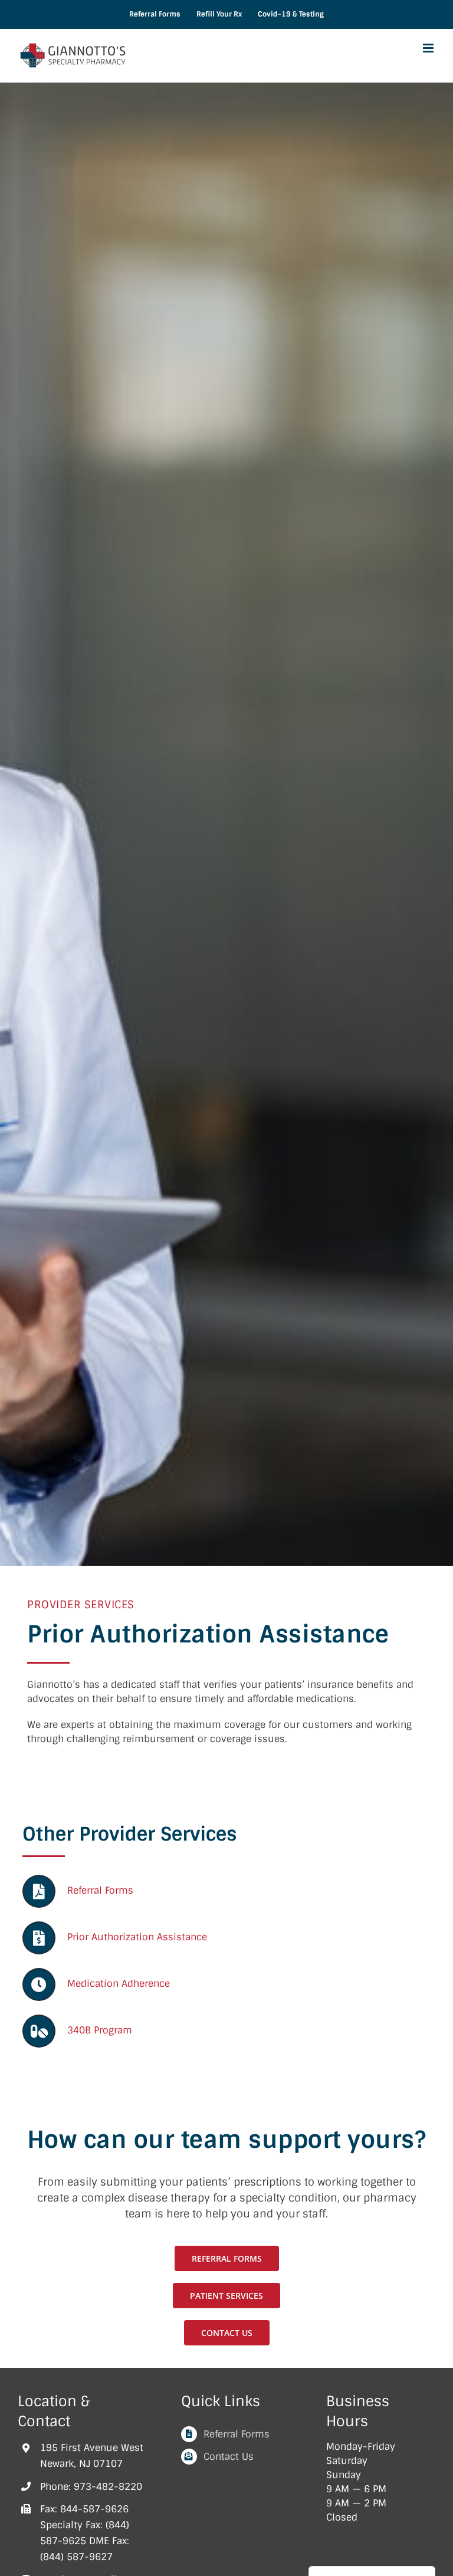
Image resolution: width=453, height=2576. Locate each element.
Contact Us (229, 2457)
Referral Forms (100, 1890)
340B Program (100, 2030)
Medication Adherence (119, 1984)
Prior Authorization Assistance (137, 1937)
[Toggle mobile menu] (429, 48)
